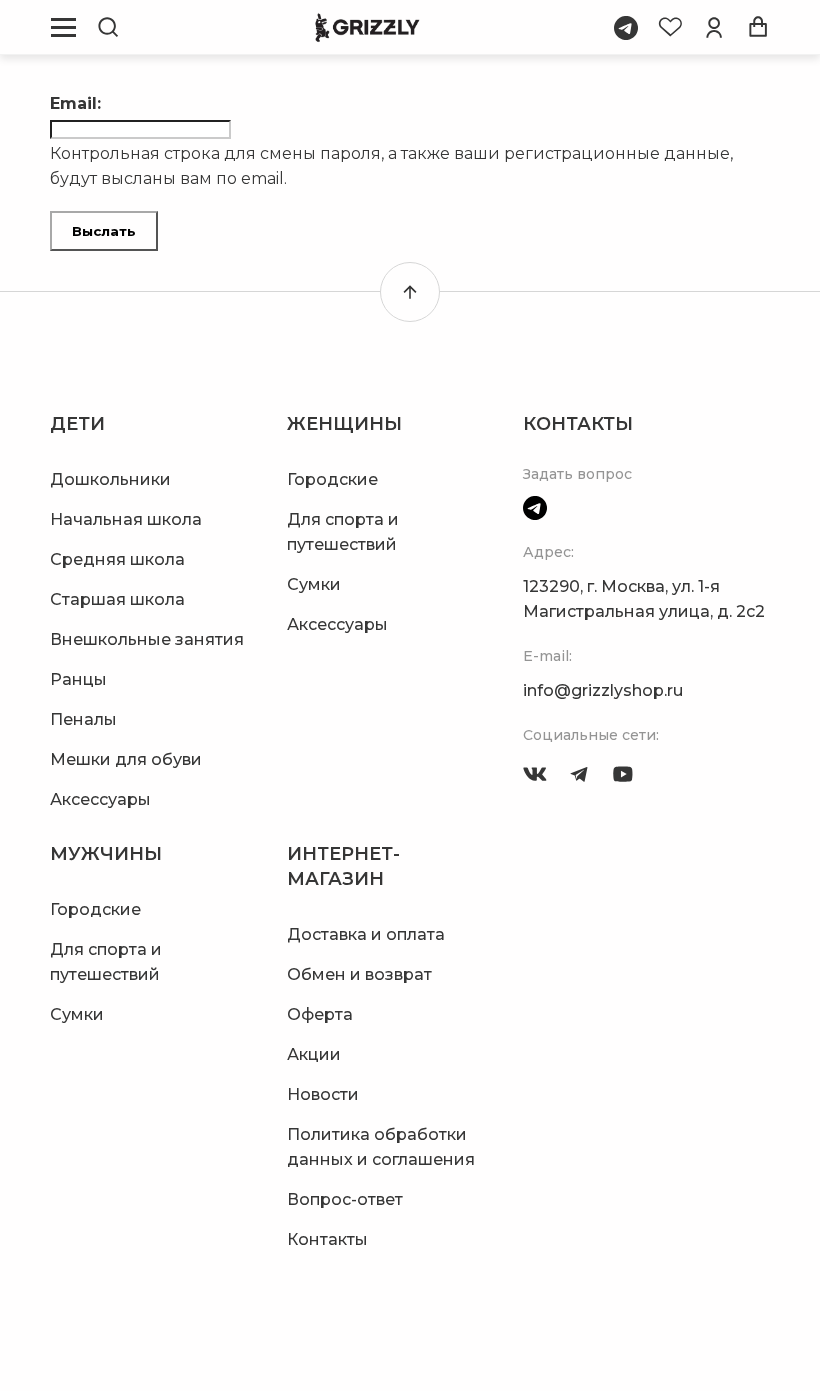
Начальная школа (126, 519)
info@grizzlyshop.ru (603, 690)
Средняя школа (117, 559)
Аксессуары (100, 799)
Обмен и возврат (359, 974)
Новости (323, 1094)
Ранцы (78, 679)
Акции (314, 1054)
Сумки (314, 584)
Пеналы (83, 719)
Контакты (327, 1239)
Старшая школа (117, 599)
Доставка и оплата (366, 934)
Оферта (320, 1014)
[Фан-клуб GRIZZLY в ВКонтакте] (535, 774)
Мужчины (106, 854)
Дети (77, 424)
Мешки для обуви (126, 759)
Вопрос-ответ (345, 1199)
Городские (332, 479)
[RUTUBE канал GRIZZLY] (623, 774)
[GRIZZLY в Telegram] (579, 774)
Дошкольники (110, 479)
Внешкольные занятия (147, 639)
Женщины (344, 424)
